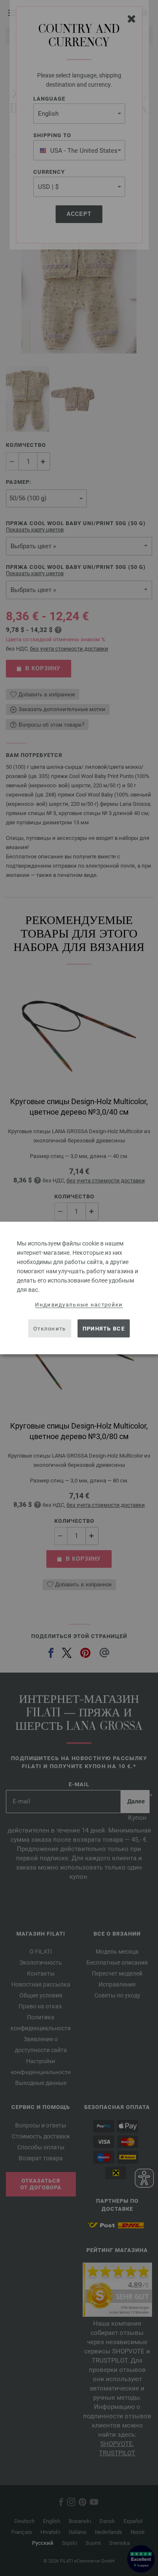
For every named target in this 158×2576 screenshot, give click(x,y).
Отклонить (50, 1328)
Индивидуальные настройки (79, 1305)
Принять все (104, 1328)
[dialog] (79, 1288)
